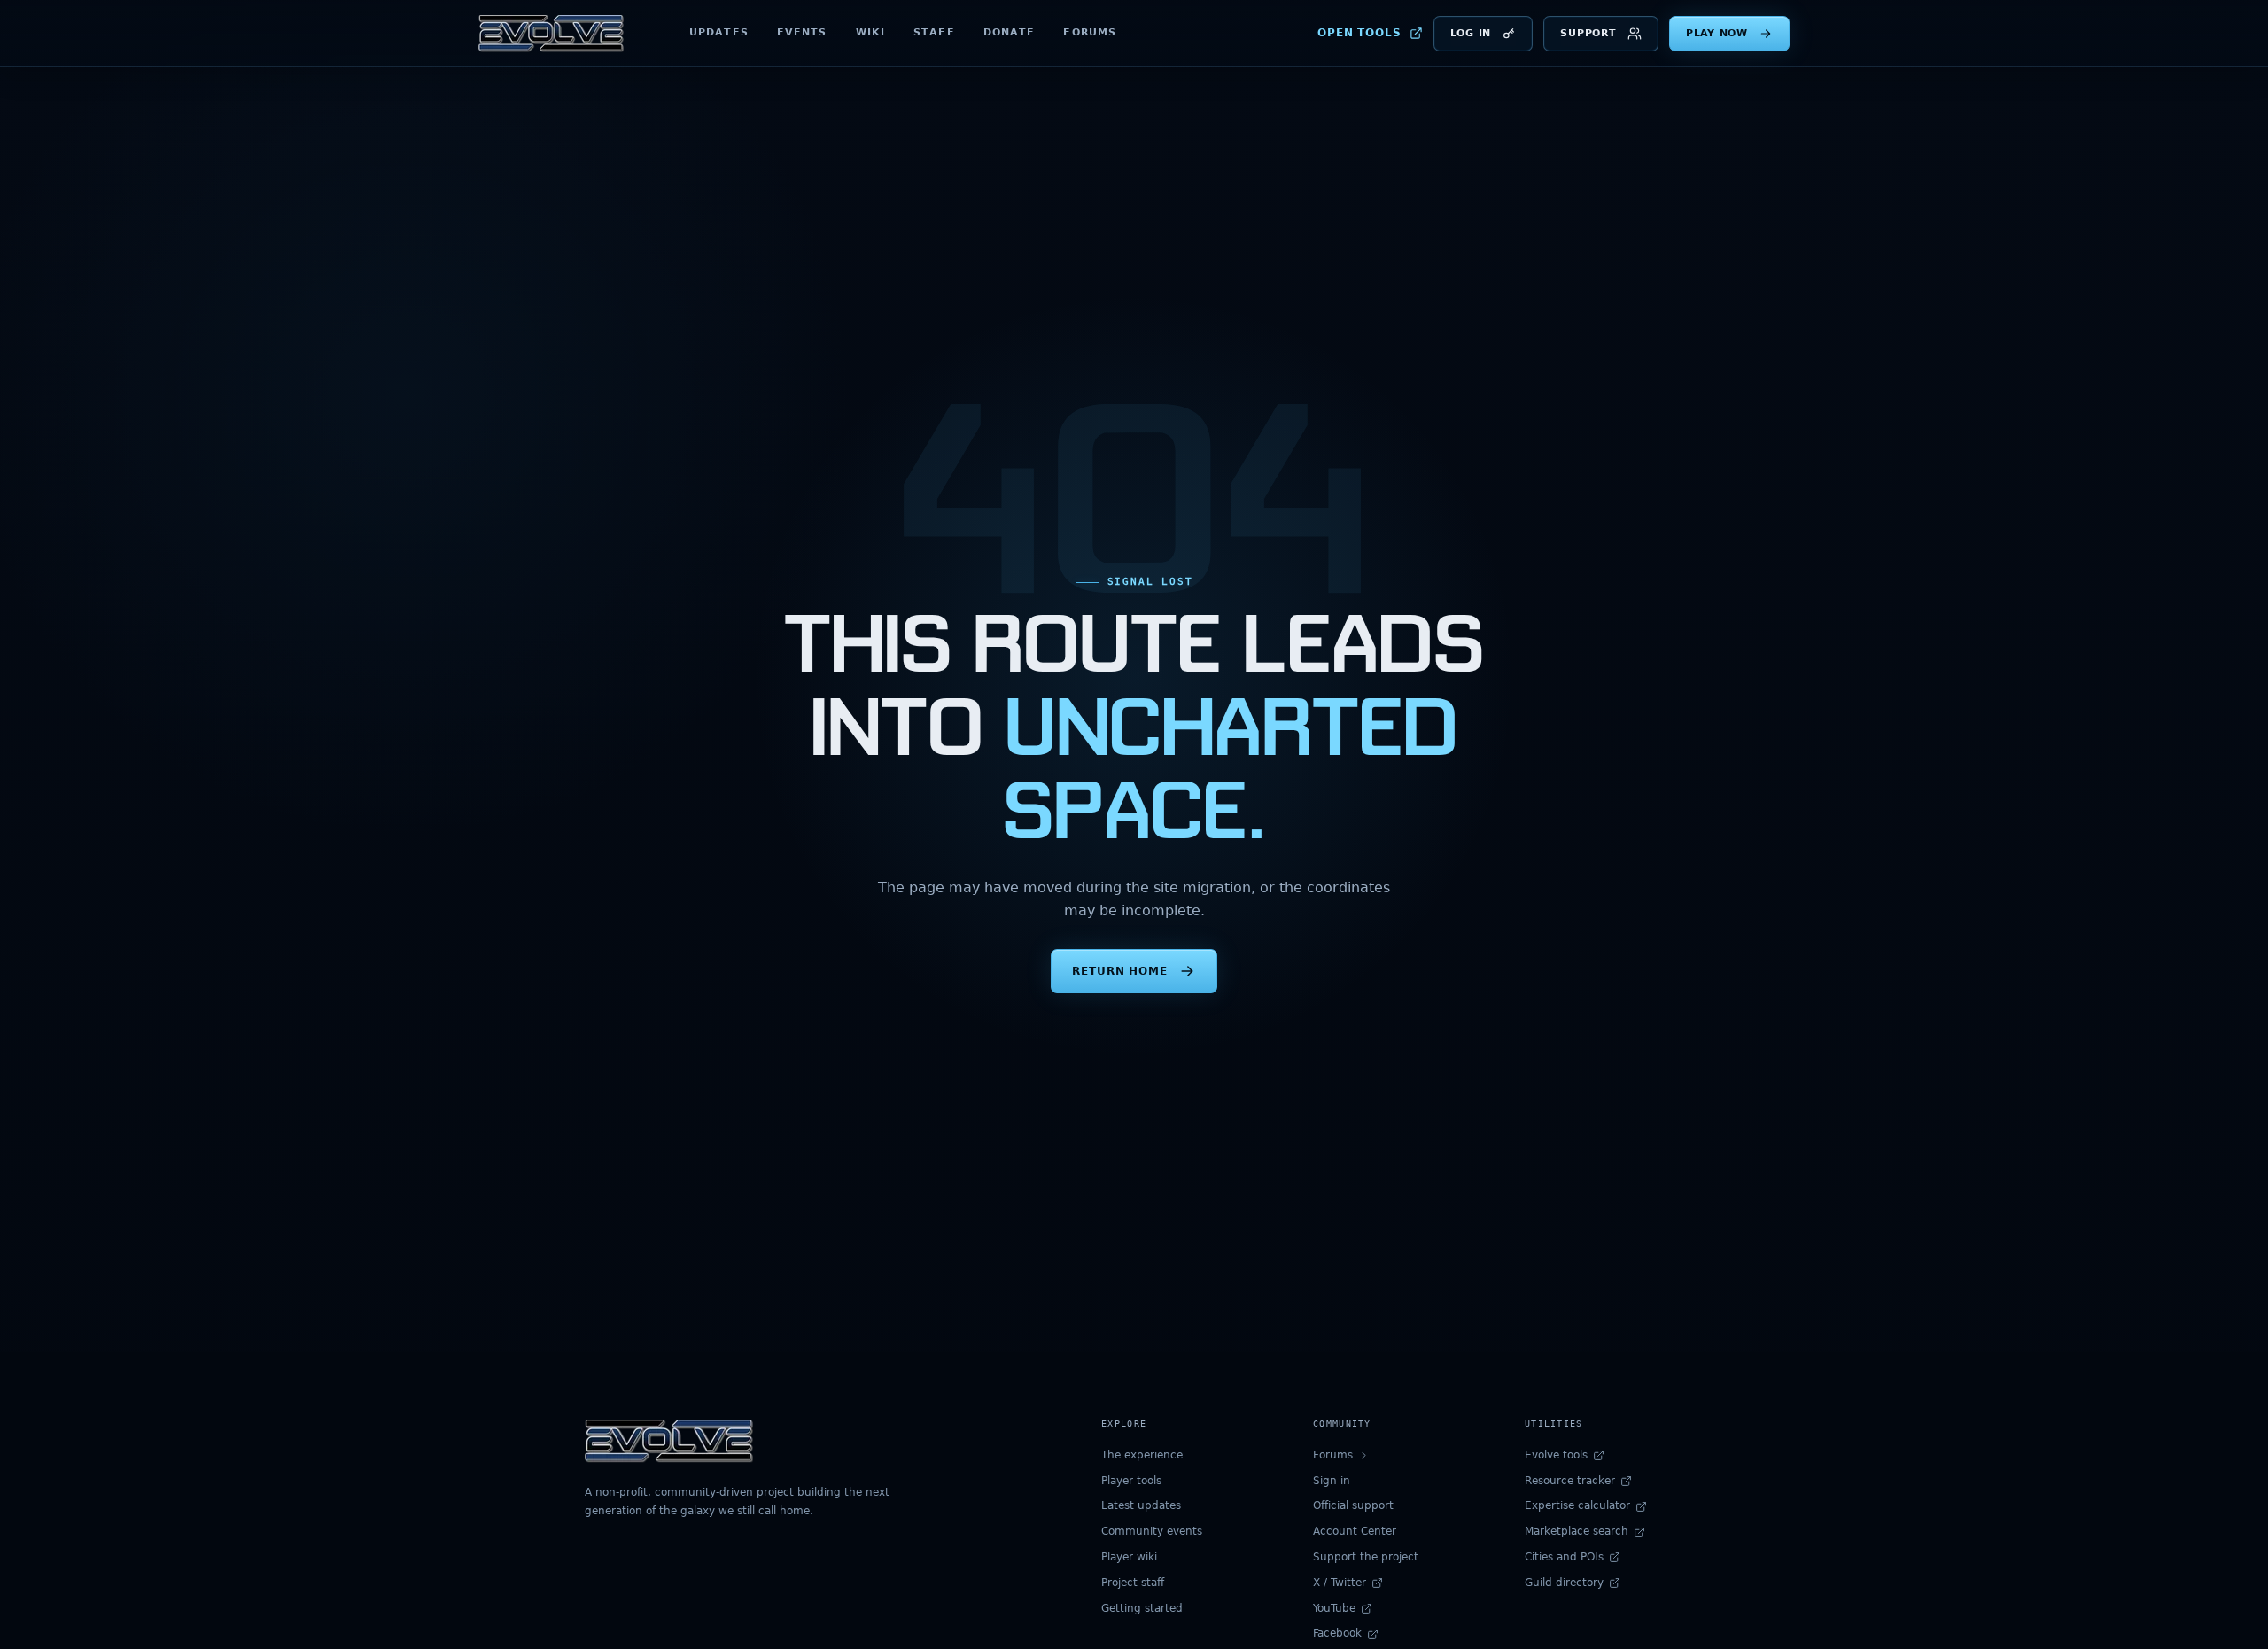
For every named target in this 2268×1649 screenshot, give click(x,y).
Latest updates (1141, 1505)
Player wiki (1129, 1557)
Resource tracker (1570, 1481)
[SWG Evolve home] (551, 34)
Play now (1717, 33)
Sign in (1332, 1481)
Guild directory (1564, 1583)
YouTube (1334, 1608)
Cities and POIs (1564, 1557)
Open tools (1359, 33)
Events (802, 32)
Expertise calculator (1577, 1505)
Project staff (1133, 1583)
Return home (1120, 971)
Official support (1353, 1505)
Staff (934, 32)
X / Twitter (1340, 1583)
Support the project (1366, 1557)
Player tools (1131, 1481)
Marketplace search (1577, 1531)
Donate (1010, 32)
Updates (719, 32)
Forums (1090, 32)
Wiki (870, 32)
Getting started (1142, 1608)
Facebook (1337, 1633)
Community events (1152, 1531)
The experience (1142, 1455)
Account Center (1355, 1531)
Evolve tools (1556, 1455)
